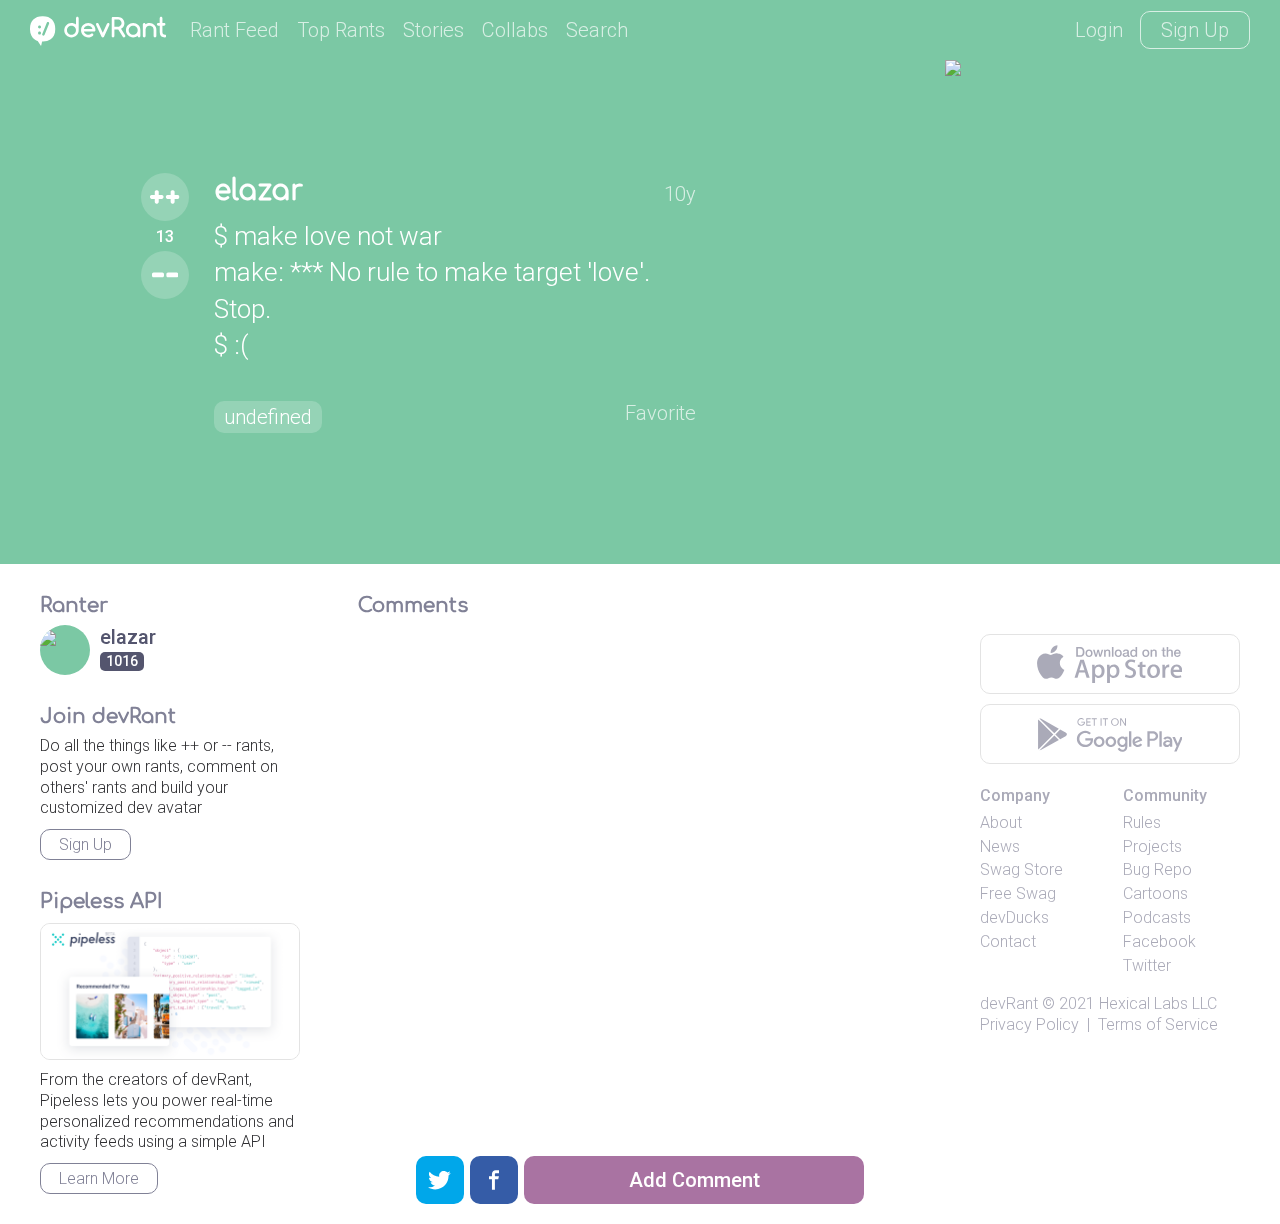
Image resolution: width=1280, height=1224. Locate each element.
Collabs (515, 30)
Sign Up (1195, 30)
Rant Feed (234, 30)
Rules (1142, 822)
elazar (258, 191)
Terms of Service (1158, 1024)
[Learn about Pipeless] (170, 991)
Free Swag (1018, 893)
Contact (1008, 941)
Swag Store (1021, 869)
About (1001, 822)
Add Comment (694, 1180)
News (1000, 846)
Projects (1152, 846)
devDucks (1014, 917)
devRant (1009, 1003)
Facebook (1159, 941)
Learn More (99, 1178)
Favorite (660, 413)
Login (1099, 30)
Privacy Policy (1029, 1024)
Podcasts (1157, 917)
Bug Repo (1157, 869)
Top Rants (341, 30)
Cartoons (1155, 893)
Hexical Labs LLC (1158, 1003)
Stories (433, 30)
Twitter (1147, 965)
